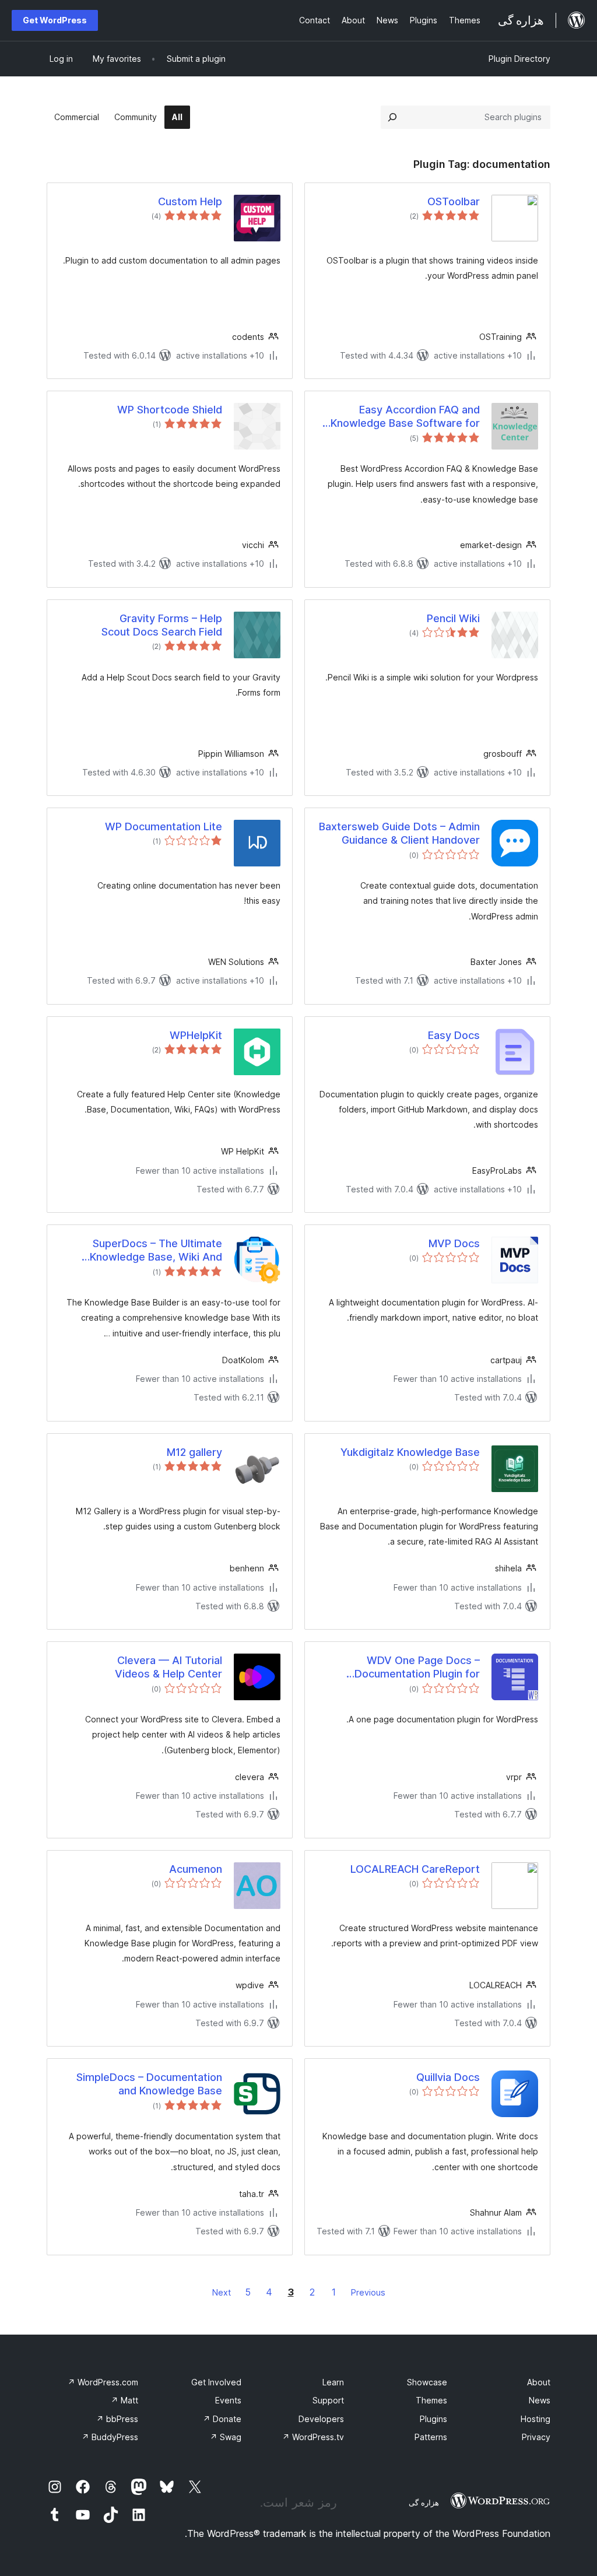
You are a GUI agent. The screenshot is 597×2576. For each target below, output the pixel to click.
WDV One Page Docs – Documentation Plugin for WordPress (417, 1668)
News (540, 2400)
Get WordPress (55, 20)
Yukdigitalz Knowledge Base (410, 1452)
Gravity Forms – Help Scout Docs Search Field (162, 625)
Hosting (535, 2419)
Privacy (536, 2437)
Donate (222, 2419)
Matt (124, 2400)
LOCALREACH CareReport (415, 1869)
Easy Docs (454, 1035)
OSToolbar (454, 201)
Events (228, 2400)
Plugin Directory (519, 59)
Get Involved (216, 2382)
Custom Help (190, 201)
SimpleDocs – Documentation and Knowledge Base (149, 2084)
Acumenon (196, 1869)
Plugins (433, 2419)
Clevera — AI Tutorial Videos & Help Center (168, 1667)
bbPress (117, 2419)
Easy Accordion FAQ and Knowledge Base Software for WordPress (405, 417)
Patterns (431, 2437)
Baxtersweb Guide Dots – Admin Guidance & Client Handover (399, 833)
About (539, 2382)
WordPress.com (103, 2382)
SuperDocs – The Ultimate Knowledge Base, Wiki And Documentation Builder (156, 1251)
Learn (333, 2382)
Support (328, 2400)
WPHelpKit (196, 1035)
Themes (431, 2400)
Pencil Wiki (453, 618)
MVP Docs (454, 1243)
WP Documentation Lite (164, 827)
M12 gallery (194, 1452)
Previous (368, 2292)
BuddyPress (110, 2437)
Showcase (427, 2382)
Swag (226, 2437)
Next (222, 2292)
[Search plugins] (392, 117)
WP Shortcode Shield (170, 410)
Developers (321, 2419)
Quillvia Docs (448, 2077)
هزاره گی (424, 2503)
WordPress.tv (313, 2437)
